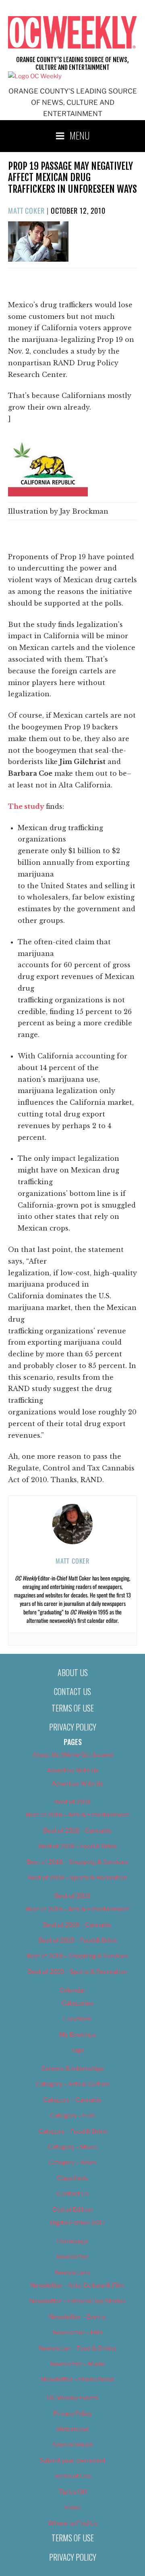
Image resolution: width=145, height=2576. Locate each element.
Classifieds (72, 2178)
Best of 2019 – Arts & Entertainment (78, 1909)
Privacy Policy (73, 1727)
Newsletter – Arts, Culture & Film (77, 2285)
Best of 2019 (72, 1896)
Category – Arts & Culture (73, 2084)
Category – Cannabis (72, 2100)
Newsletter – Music (78, 2364)
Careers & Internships (72, 2068)
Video (72, 2507)
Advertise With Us (73, 1770)
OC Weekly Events (73, 2398)
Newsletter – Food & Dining (78, 2348)
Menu (80, 135)
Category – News (72, 2162)
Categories (78, 2003)
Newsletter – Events (77, 2317)
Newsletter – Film (78, 2332)
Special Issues (73, 2445)
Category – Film (73, 2116)
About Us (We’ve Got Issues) (73, 1755)
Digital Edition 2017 (78, 2223)
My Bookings (78, 2035)
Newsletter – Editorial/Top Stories (78, 2301)
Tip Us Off (73, 2492)
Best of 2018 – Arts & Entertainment (78, 1815)
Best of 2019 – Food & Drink (78, 1940)
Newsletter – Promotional (77, 2379)
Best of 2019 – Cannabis (77, 1925)
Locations (77, 2019)
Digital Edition (73, 2209)
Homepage (72, 2241)
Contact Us (72, 1691)
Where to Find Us (73, 2523)
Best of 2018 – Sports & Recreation (78, 1878)
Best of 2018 (72, 1802)
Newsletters (72, 2272)
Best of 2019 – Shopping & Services (77, 1956)
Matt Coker (26, 210)
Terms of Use (73, 1708)
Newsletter (72, 2257)
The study (27, 806)
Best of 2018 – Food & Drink (78, 1846)
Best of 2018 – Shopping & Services (77, 1862)
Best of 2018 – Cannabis (77, 1830)
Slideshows (72, 2429)
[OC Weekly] (35, 76)
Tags (77, 2050)
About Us (73, 1672)
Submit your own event (72, 2460)
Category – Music (73, 2147)
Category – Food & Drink (73, 2131)
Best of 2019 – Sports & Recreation (78, 1972)
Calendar (72, 1990)
